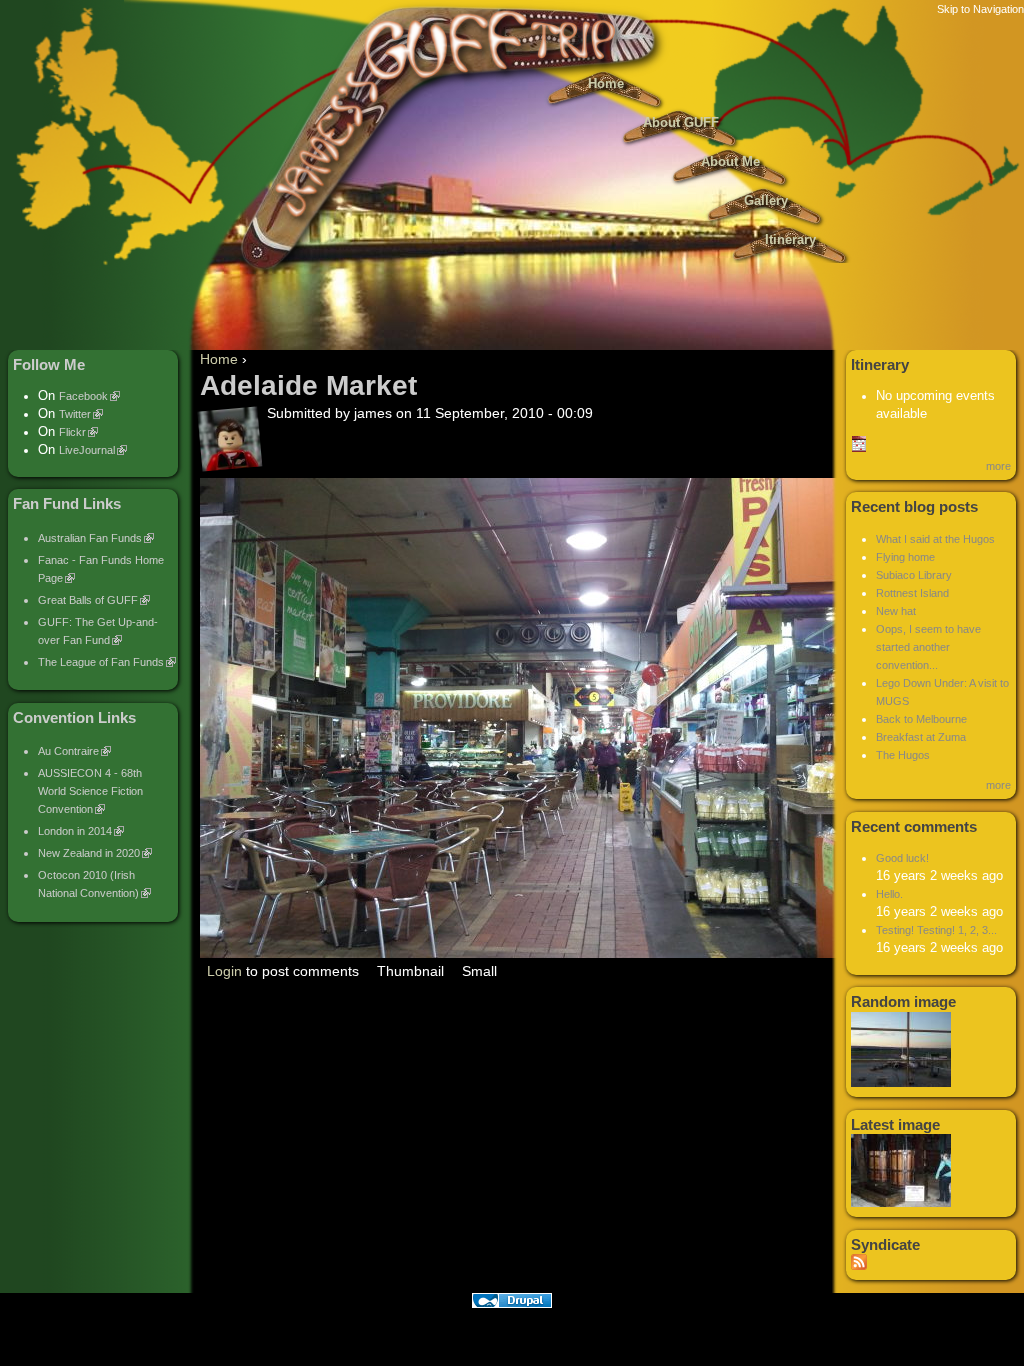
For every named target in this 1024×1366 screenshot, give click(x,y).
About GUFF (681, 123)
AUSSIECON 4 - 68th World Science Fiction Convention (90, 791)
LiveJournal (87, 450)
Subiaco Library (914, 575)
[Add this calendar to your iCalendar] (859, 448)
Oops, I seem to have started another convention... (928, 647)
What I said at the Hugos (935, 539)
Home (606, 84)
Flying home (905, 557)
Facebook (83, 396)
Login (224, 971)
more (998, 466)
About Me (730, 162)
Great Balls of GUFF (88, 600)
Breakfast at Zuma (921, 737)
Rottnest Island (912, 593)
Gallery (766, 201)
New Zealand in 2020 (89, 853)
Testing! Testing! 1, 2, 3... (936, 930)
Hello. (889, 894)
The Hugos (903, 755)
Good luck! (902, 858)
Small (479, 971)
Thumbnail (410, 971)
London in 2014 (75, 831)
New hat (896, 611)
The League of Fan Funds (101, 662)
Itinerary (790, 240)
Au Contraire (68, 751)
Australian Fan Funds (90, 538)
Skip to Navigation (980, 9)
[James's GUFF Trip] (512, 280)
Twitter (75, 414)
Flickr (72, 432)
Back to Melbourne (921, 719)
